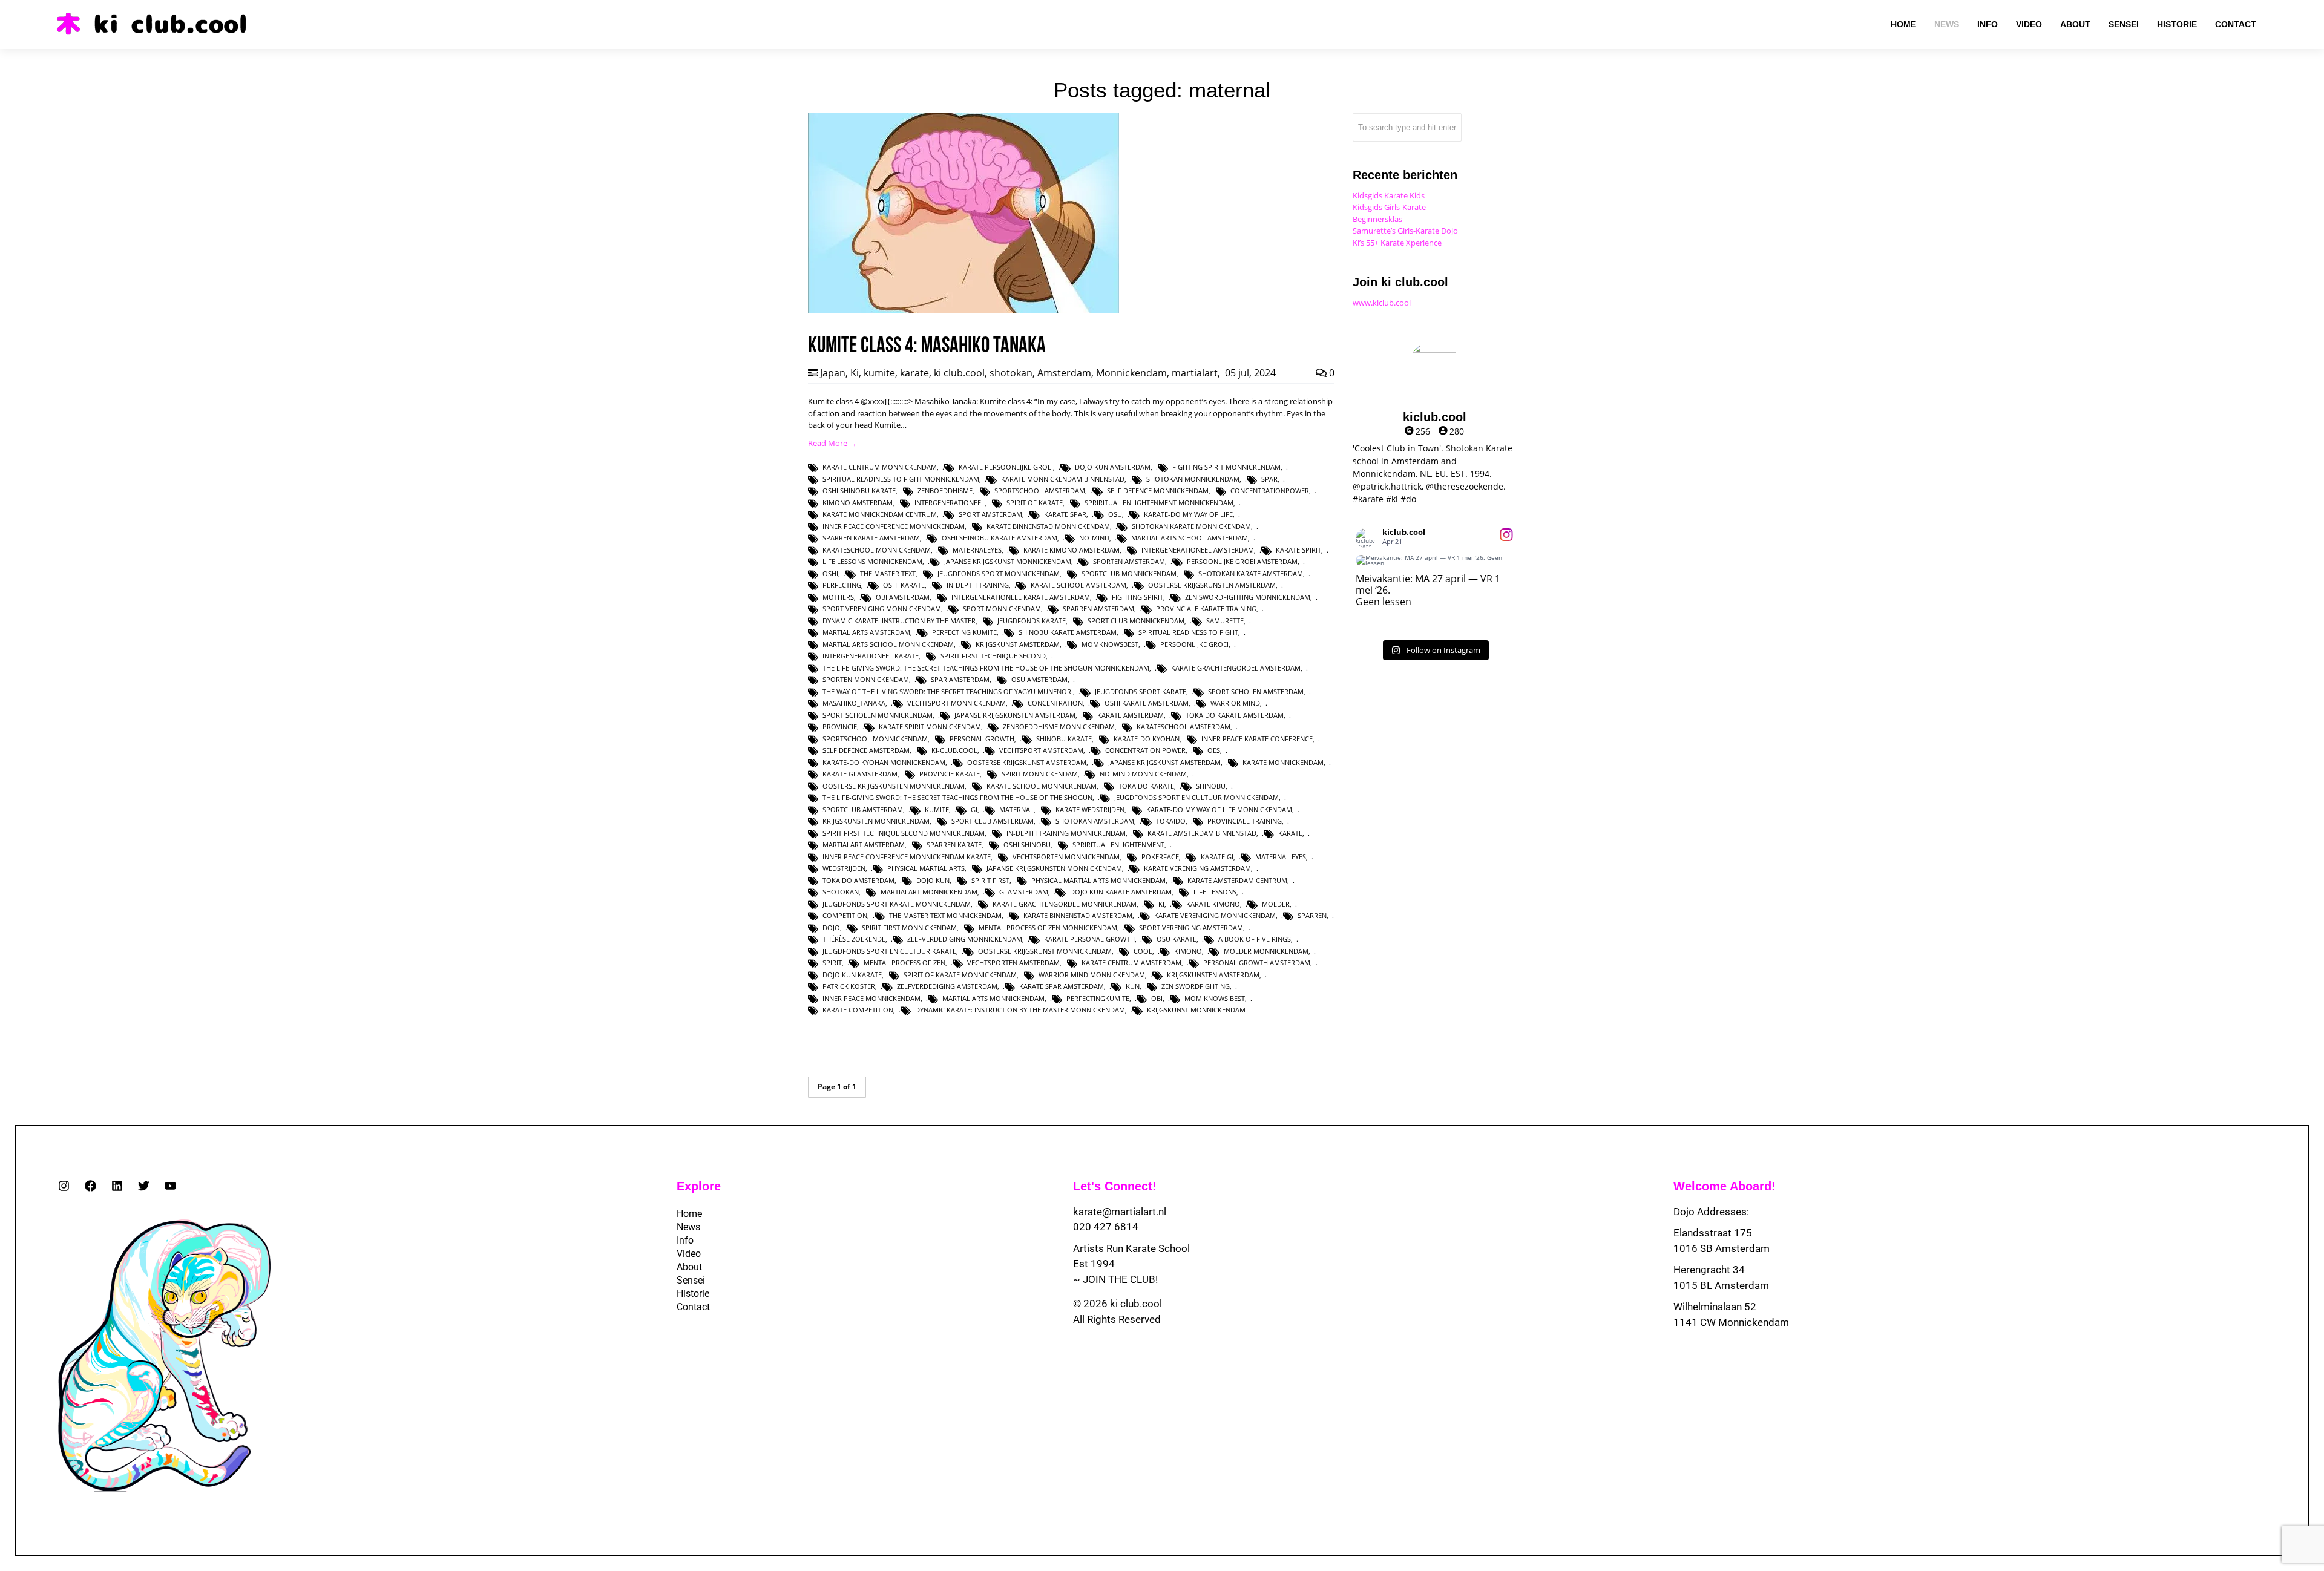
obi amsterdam (903, 597)
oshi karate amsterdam (1147, 703)
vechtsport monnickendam (957, 703)
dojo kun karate (852, 975)
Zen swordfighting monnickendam (1248, 597)
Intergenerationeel (950, 503)
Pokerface (1160, 857)
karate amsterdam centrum (1237, 880)
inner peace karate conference (1257, 739)
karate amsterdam (1131, 715)
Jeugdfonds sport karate (1141, 691)
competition (845, 915)
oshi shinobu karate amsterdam (1000, 538)
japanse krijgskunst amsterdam (1164, 762)
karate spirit (1298, 550)
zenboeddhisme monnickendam (1059, 726)
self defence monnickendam (1158, 490)
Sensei (691, 1280)
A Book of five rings (1255, 939)
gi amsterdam (1024, 892)
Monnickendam (1131, 373)
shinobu (1211, 786)
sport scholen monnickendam (878, 715)
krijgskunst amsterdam (1018, 644)
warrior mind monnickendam (1092, 975)
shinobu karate (1064, 739)
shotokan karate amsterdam (1251, 573)
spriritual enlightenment (1118, 845)
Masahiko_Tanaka (854, 703)
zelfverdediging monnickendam (965, 939)
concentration (1055, 703)
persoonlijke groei (1194, 644)
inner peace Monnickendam (871, 998)
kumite (879, 373)
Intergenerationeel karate (871, 656)
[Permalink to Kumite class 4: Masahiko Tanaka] (963, 310)
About (689, 1267)
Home (689, 1214)
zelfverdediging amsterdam (947, 986)
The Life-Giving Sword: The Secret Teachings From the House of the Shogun (957, 797)
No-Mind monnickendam (1143, 774)
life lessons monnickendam (872, 561)
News (688, 1227)
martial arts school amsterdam (1190, 538)
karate (914, 373)
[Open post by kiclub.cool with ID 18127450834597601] (1434, 560)
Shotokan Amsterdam (1095, 821)
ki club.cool (959, 373)
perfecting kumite (964, 632)
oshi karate (904, 585)
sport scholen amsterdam (1256, 691)
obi (1157, 998)
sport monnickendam (1002, 608)
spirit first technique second (993, 656)
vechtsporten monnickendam (1066, 857)
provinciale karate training (1206, 608)
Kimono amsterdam (858, 503)
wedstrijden (844, 868)
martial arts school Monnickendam (888, 644)
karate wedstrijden (1090, 809)
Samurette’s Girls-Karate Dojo (1405, 231)
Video (689, 1254)
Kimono (1188, 951)
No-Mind (1094, 538)
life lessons (1215, 892)
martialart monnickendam (929, 892)
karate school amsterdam (1078, 585)
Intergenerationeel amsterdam (1198, 550)
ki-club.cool (954, 750)
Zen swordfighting (1196, 986)
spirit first (990, 880)
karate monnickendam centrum (880, 514)
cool (1143, 951)
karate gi (1217, 857)
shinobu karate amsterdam (1068, 632)
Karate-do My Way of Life (1188, 514)
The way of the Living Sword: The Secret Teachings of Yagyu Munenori (948, 691)
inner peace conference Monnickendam (894, 526)
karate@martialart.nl (1120, 1212)
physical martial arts (926, 868)
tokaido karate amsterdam (1235, 715)
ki (1161, 904)
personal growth (982, 739)
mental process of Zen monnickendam (1048, 927)
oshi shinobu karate (859, 490)
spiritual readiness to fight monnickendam (901, 479)
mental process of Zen (904, 963)
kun (1133, 986)
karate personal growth (1089, 939)
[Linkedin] (117, 1186)
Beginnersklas (1377, 219)
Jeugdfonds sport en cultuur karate (889, 951)
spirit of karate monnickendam (960, 975)
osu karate (1177, 939)
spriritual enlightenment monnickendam (1159, 503)
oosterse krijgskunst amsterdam (1027, 762)
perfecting (842, 585)
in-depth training (978, 585)
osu (1115, 514)
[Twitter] (144, 1186)
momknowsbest (1110, 644)
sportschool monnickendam (875, 739)
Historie (693, 1294)
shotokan (1011, 373)
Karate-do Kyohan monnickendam (884, 762)
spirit (832, 963)
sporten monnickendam (866, 679)
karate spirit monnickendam (930, 726)
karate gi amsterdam (860, 774)
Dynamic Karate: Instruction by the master (899, 621)
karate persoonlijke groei (1006, 467)
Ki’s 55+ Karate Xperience (1397, 243)
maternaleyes (977, 550)
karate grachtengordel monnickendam (1065, 904)
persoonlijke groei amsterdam (1242, 561)
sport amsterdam (990, 514)
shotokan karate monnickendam (1191, 526)
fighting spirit (1137, 597)
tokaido (1171, 821)
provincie (840, 726)
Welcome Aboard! (1725, 1186)
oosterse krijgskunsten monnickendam (894, 786)
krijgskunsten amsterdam (1213, 975)
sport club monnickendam (1136, 621)
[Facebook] (90, 1186)
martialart (1195, 373)
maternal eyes (1281, 857)
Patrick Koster (849, 986)
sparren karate (954, 845)
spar (1269, 479)
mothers (838, 597)
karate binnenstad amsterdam (1078, 915)
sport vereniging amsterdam (1191, 927)
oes (1214, 750)
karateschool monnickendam (877, 550)
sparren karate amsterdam (871, 538)
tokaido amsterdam (858, 880)
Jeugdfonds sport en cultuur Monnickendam (1196, 797)
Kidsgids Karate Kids (1389, 195)
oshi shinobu (1027, 845)
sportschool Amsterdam (1040, 490)
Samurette (1225, 621)
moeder (1276, 904)
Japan (833, 373)
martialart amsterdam (864, 845)
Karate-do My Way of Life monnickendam (1219, 809)
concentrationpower (1270, 490)
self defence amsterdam (866, 750)
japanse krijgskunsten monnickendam (1054, 868)
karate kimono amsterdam (1072, 550)
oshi (830, 573)
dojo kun (933, 880)
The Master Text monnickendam (945, 915)
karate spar (1065, 514)
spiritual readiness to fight (1188, 632)
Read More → (832, 443)
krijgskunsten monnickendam (876, 821)
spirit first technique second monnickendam (904, 833)
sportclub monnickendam (1129, 573)
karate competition (858, 1010)
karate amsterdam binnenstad (1202, 833)
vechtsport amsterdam (1041, 750)
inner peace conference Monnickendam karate (907, 857)
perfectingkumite (1098, 998)
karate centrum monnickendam (880, 467)
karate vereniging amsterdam (1197, 868)
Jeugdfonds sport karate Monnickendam (897, 904)
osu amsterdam (1039, 679)
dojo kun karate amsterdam (1121, 892)
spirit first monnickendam (909, 927)
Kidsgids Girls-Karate (1389, 207)
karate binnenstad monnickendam (1048, 526)
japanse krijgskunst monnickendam (1008, 561)
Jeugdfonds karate (1032, 621)
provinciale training (1245, 821)
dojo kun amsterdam (1113, 467)
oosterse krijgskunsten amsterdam (1212, 585)
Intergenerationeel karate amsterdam (1021, 597)
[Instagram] (64, 1186)
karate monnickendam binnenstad (1063, 479)
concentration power (1145, 750)
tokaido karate (1146, 786)
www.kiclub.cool (1382, 303)
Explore (699, 1186)
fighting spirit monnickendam (1226, 467)
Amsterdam (1064, 373)
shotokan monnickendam (1193, 479)
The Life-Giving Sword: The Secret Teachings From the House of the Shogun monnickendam (986, 668)
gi (974, 809)
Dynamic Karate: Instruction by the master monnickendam (1020, 1010)
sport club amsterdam (993, 821)
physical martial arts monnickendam (1098, 880)
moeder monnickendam (1266, 951)
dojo (831, 927)
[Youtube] (170, 1186)
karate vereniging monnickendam (1215, 915)
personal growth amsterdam (1257, 963)
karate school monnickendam (1042, 786)
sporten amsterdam (1129, 561)
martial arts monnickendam (993, 998)
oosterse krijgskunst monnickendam (1045, 951)
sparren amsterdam (1098, 608)
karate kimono (1213, 904)
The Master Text (888, 573)
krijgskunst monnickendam (1196, 1010)
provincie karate (950, 774)
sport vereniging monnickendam (882, 608)
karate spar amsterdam (1062, 986)
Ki (855, 373)
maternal (1016, 809)
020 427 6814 (1106, 1227)
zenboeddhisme (945, 490)
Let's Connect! (1115, 1186)
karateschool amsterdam (1183, 726)
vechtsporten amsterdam (1013, 963)
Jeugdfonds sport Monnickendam (999, 573)
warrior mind (1235, 703)
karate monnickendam (1283, 762)
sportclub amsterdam (863, 809)
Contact (693, 1307)
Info (685, 1240)
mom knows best (1215, 998)
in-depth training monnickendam (1066, 833)
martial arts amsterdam (866, 632)
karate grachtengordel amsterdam (1236, 668)
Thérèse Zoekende (854, 939)
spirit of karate (1035, 503)
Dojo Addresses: (1711, 1212)
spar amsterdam (960, 679)
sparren (1312, 915)
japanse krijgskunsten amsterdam (1015, 715)
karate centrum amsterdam (1131, 963)
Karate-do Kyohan (1147, 739)
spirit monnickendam (1040, 774)
